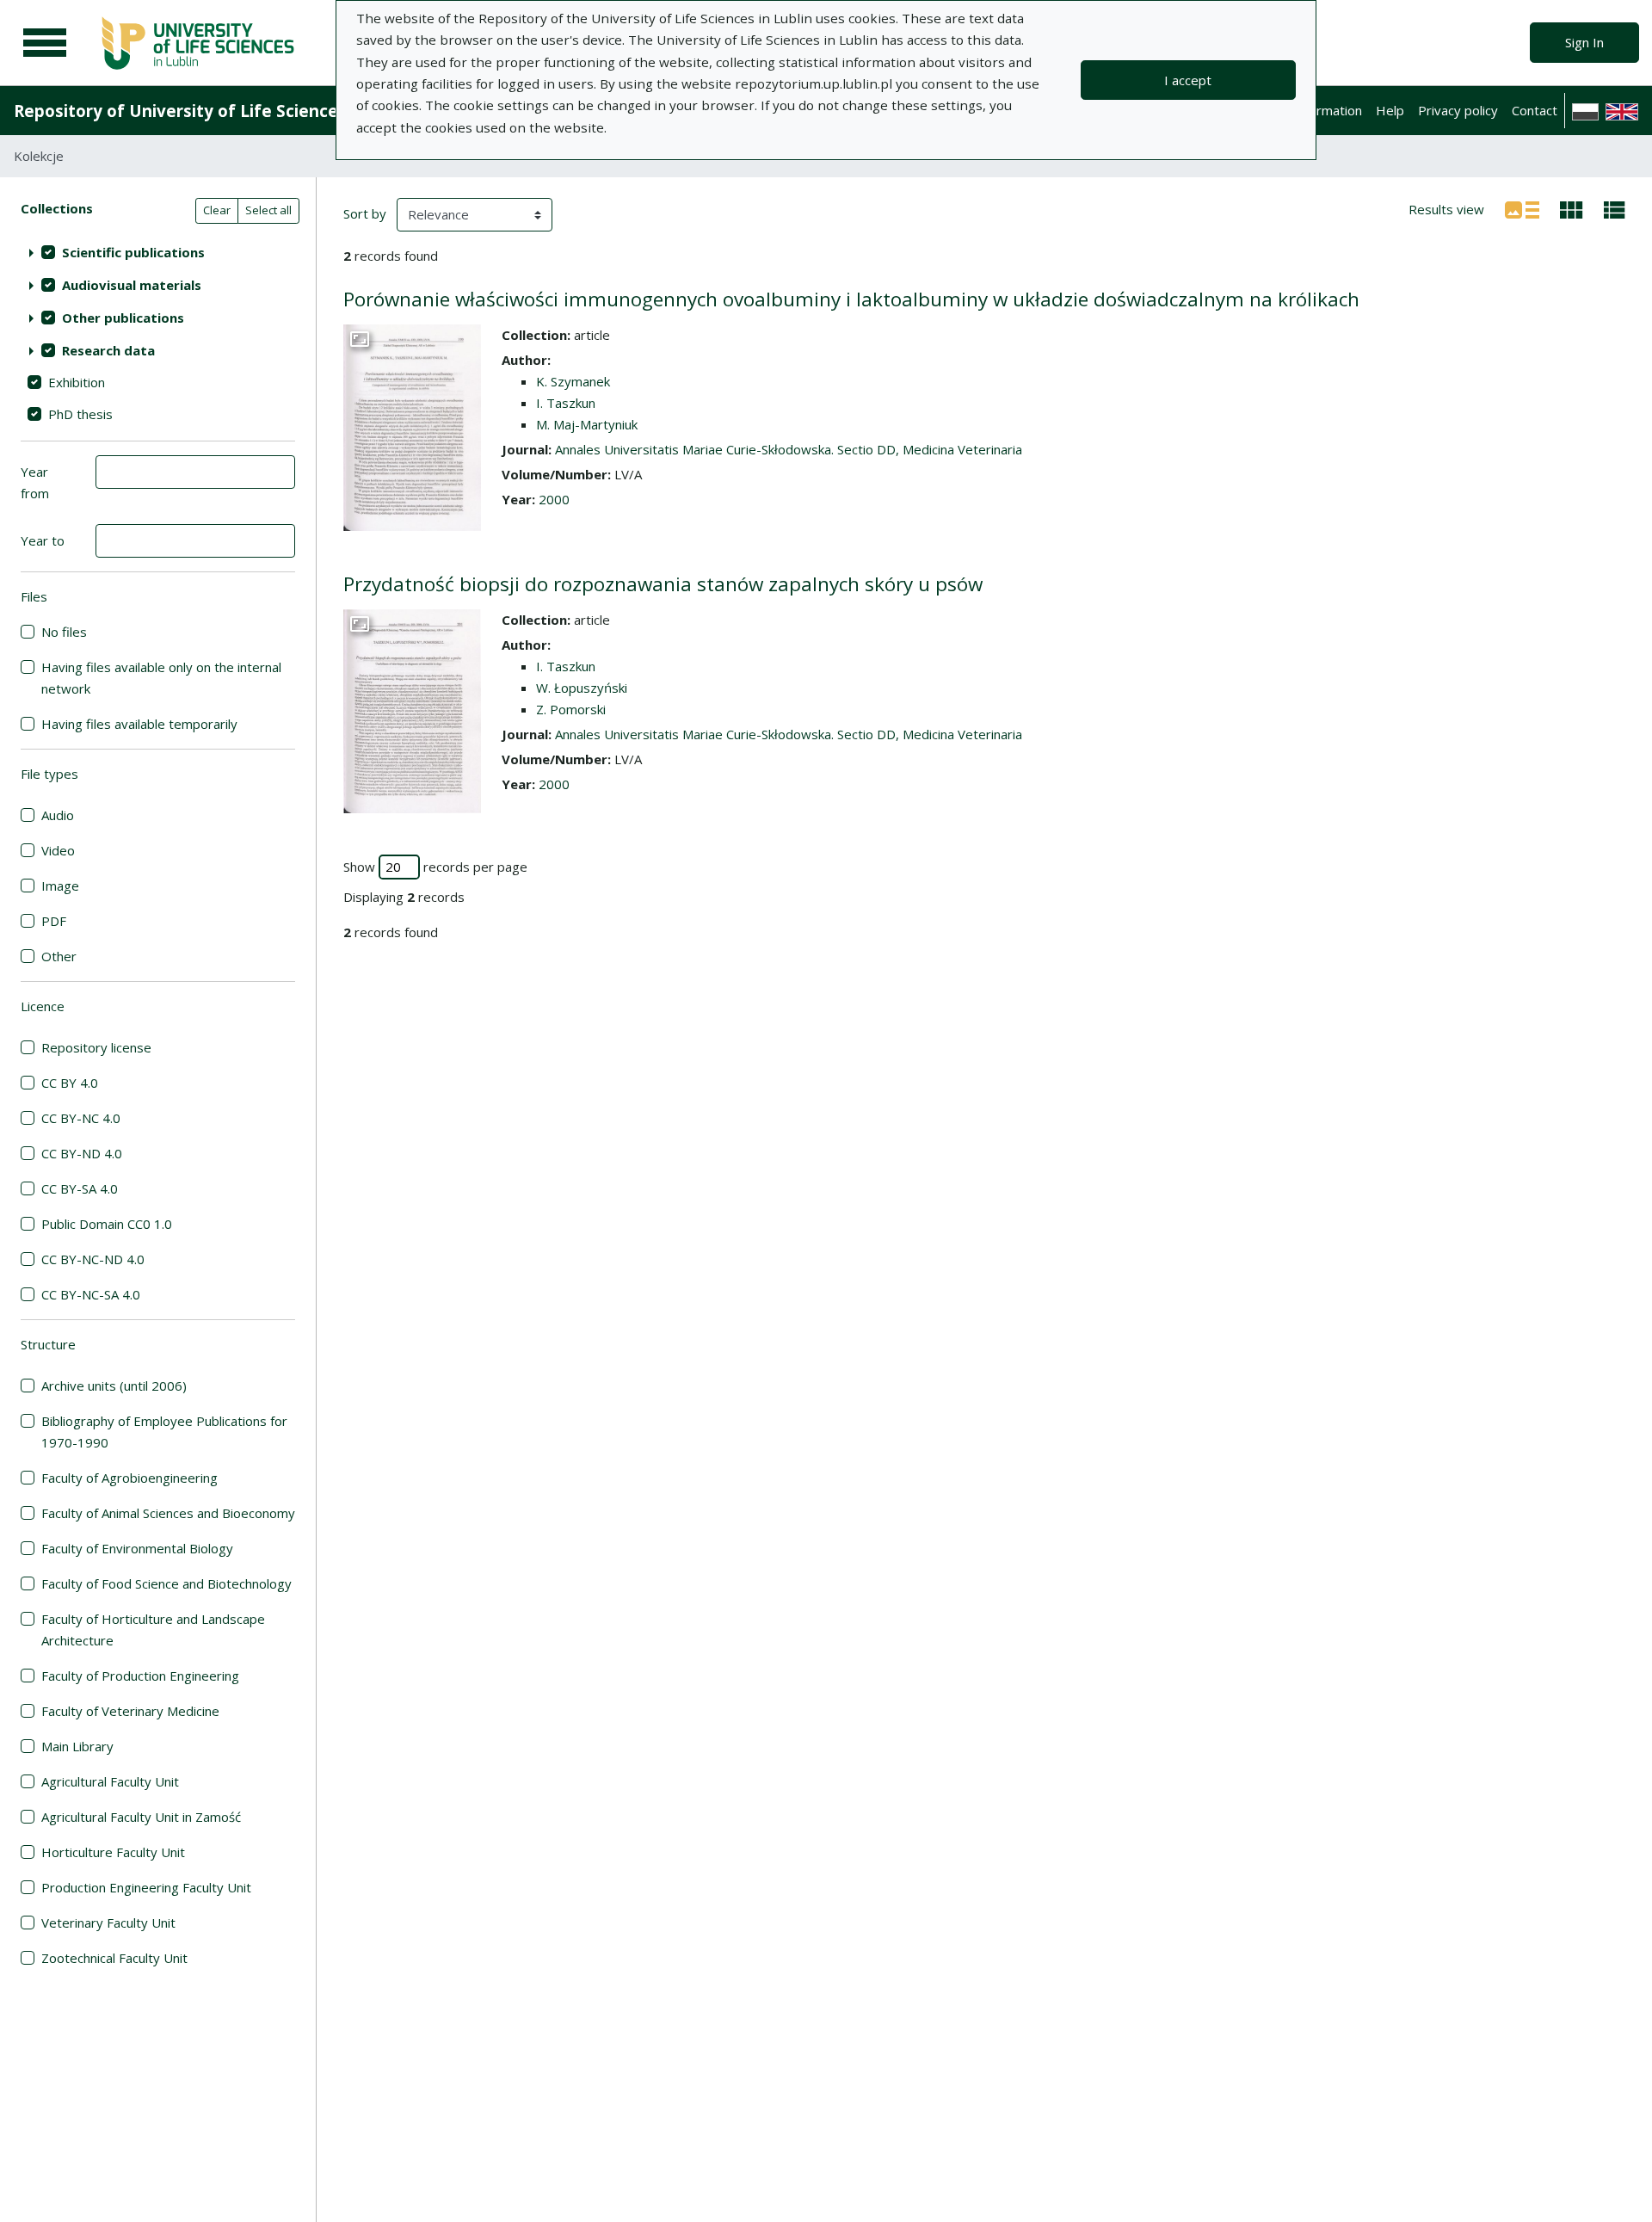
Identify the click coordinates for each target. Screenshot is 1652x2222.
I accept (1188, 80)
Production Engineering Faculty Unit (146, 1887)
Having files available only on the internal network (161, 678)
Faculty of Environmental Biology (137, 1548)
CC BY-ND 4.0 (82, 1153)
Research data (108, 350)
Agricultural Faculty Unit (110, 1781)
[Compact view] (1572, 208)
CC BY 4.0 (70, 1083)
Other (59, 956)
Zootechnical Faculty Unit (114, 1958)
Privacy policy (1458, 110)
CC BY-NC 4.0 (81, 1118)
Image (60, 886)
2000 (554, 499)
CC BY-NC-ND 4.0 (93, 1259)
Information (1328, 110)
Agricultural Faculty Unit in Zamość (141, 1817)
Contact (1535, 110)
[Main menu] (45, 43)
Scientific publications (133, 252)
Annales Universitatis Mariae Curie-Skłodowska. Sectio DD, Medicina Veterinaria (789, 449)
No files (64, 632)
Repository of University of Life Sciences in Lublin (216, 111)
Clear (217, 210)
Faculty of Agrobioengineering (129, 1478)
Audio (58, 815)
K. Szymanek (573, 381)
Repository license (96, 1047)
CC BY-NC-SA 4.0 (91, 1294)
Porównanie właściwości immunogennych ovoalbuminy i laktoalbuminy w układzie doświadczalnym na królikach (851, 299)
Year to (43, 540)
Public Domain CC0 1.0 (107, 1224)
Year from (35, 482)
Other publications (123, 318)
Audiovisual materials (132, 285)
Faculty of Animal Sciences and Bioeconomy (168, 1513)
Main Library (77, 1746)
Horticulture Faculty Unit (113, 1852)
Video (58, 850)
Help (1390, 110)
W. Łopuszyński (582, 688)
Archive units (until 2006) (114, 1386)
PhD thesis (80, 414)
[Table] (1615, 208)
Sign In (1584, 42)
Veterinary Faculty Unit (108, 1923)
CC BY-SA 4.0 (80, 1188)
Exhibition (77, 382)
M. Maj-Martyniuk (587, 424)
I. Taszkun (566, 403)
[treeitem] (158, 252)
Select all (268, 210)
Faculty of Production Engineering (140, 1676)
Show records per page (435, 867)
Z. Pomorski (571, 709)
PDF (54, 921)
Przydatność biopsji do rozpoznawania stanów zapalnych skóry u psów (663, 584)
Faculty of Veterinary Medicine (130, 1711)
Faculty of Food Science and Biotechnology (166, 1583)
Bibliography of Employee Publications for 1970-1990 (164, 1432)
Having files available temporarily (139, 724)
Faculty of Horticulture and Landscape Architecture (153, 1629)
